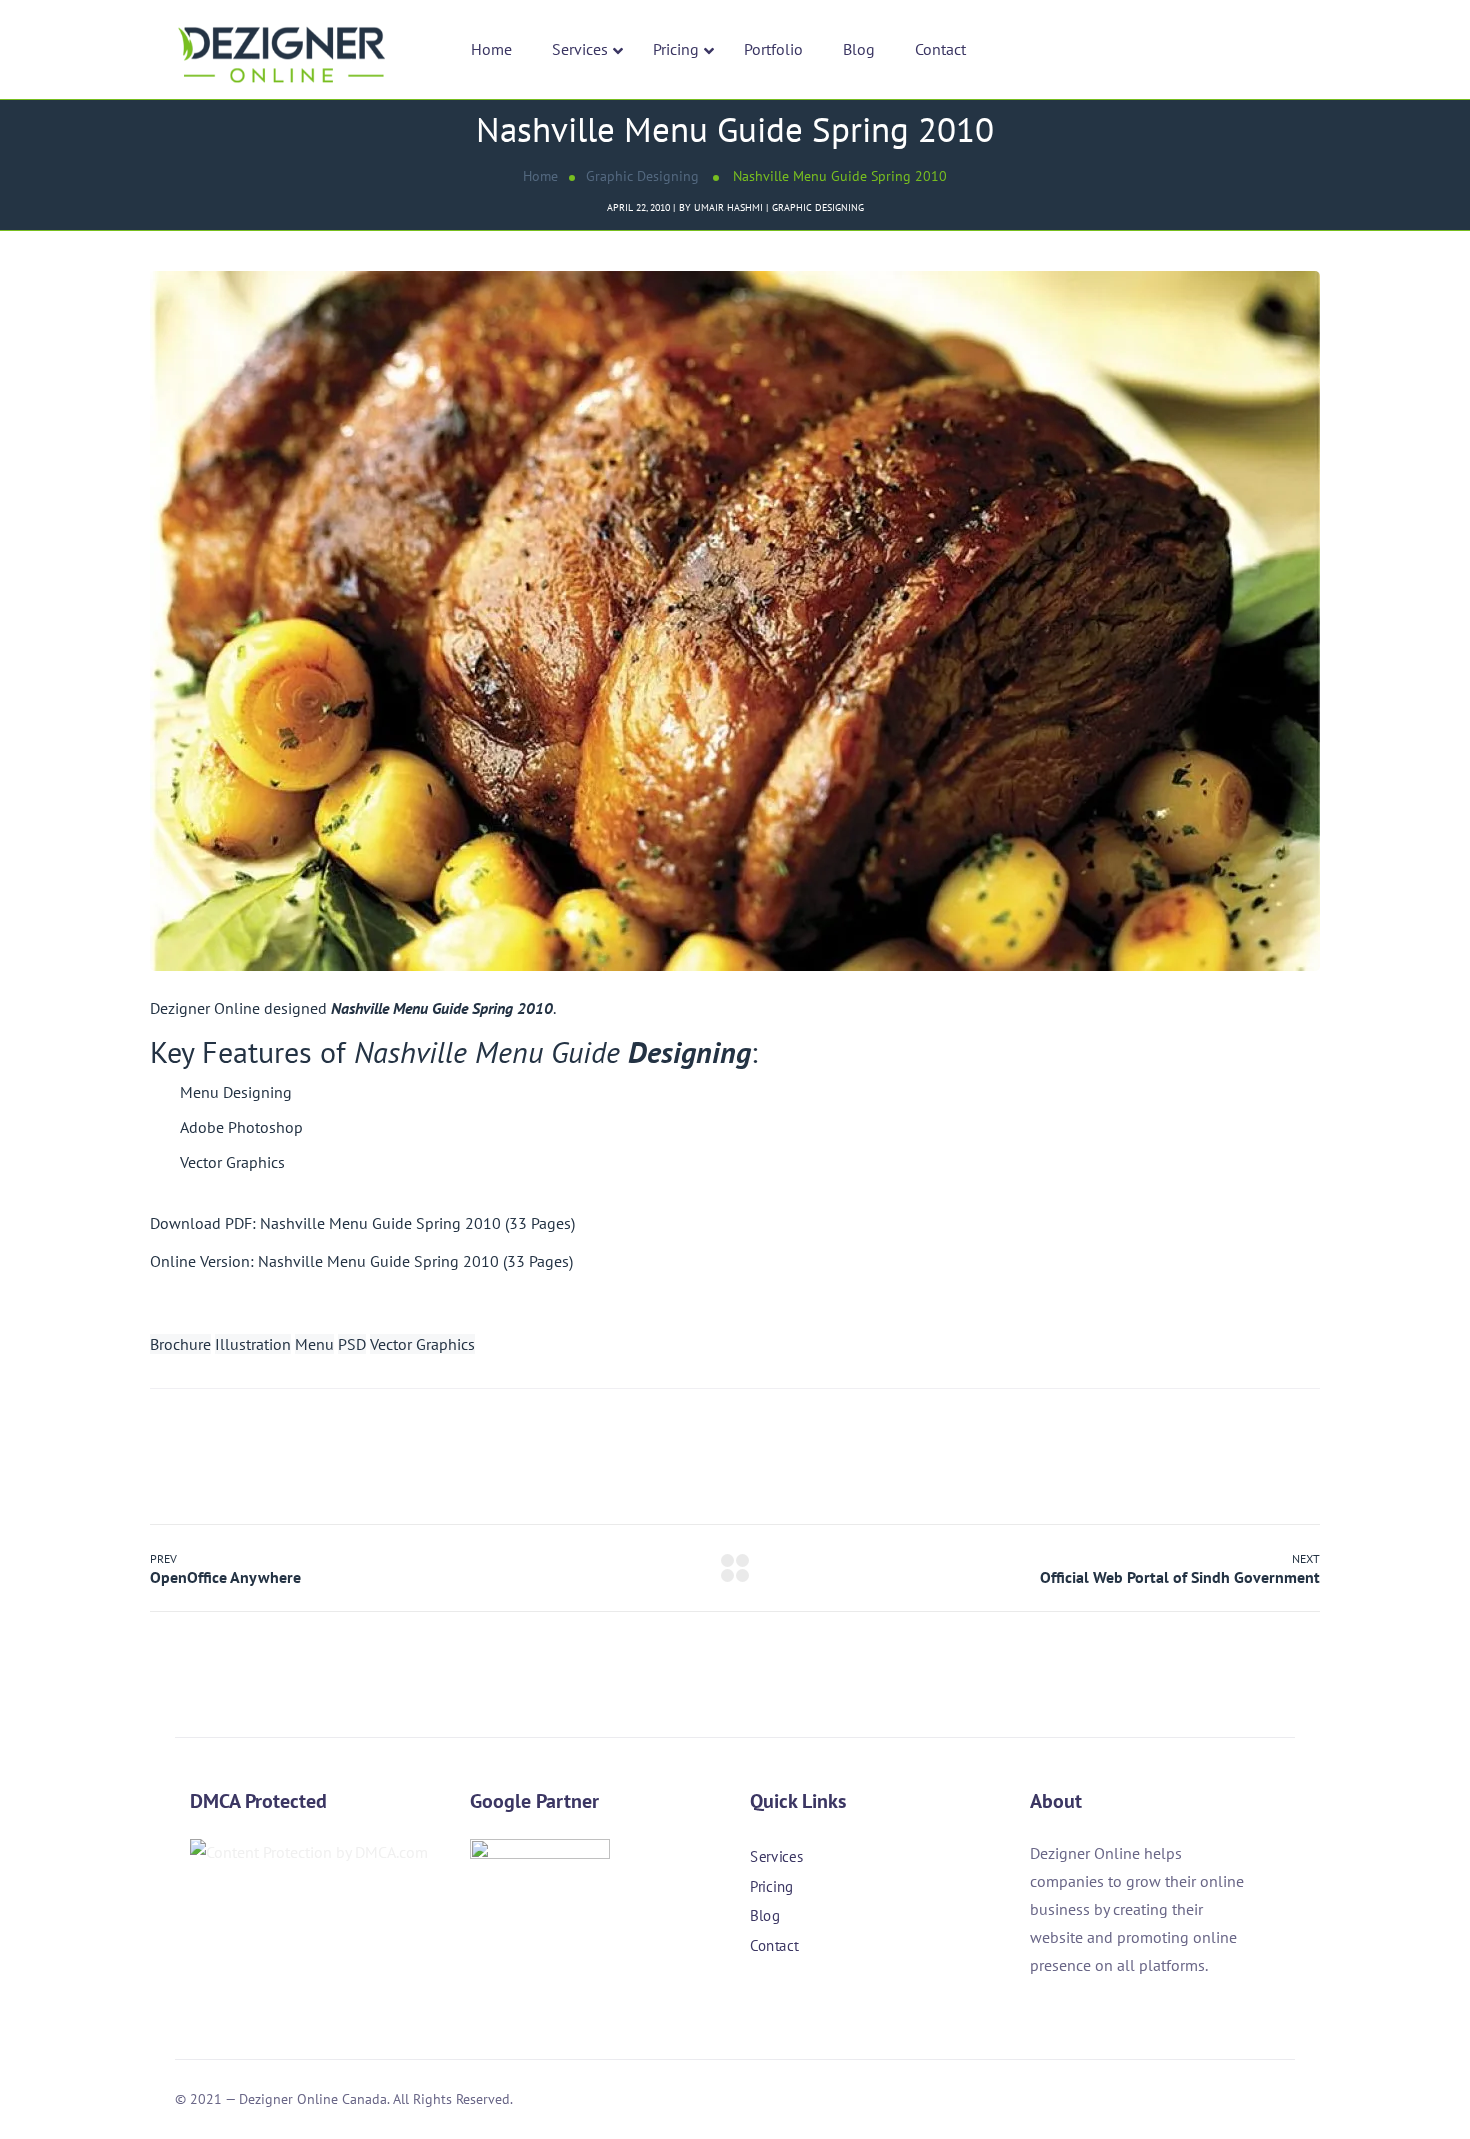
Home (540, 176)
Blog (765, 1915)
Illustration (253, 1344)
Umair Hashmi (728, 207)
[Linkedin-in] (814, 2003)
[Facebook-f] (760, 2003)
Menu (314, 1344)
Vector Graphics (422, 1344)
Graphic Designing (642, 176)
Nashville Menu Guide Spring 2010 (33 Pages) (417, 1223)
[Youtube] (922, 2003)
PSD (352, 1344)
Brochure (180, 1344)
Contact (774, 1945)
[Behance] (868, 2003)
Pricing (772, 1885)
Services (776, 1856)
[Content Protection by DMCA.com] (309, 1852)
